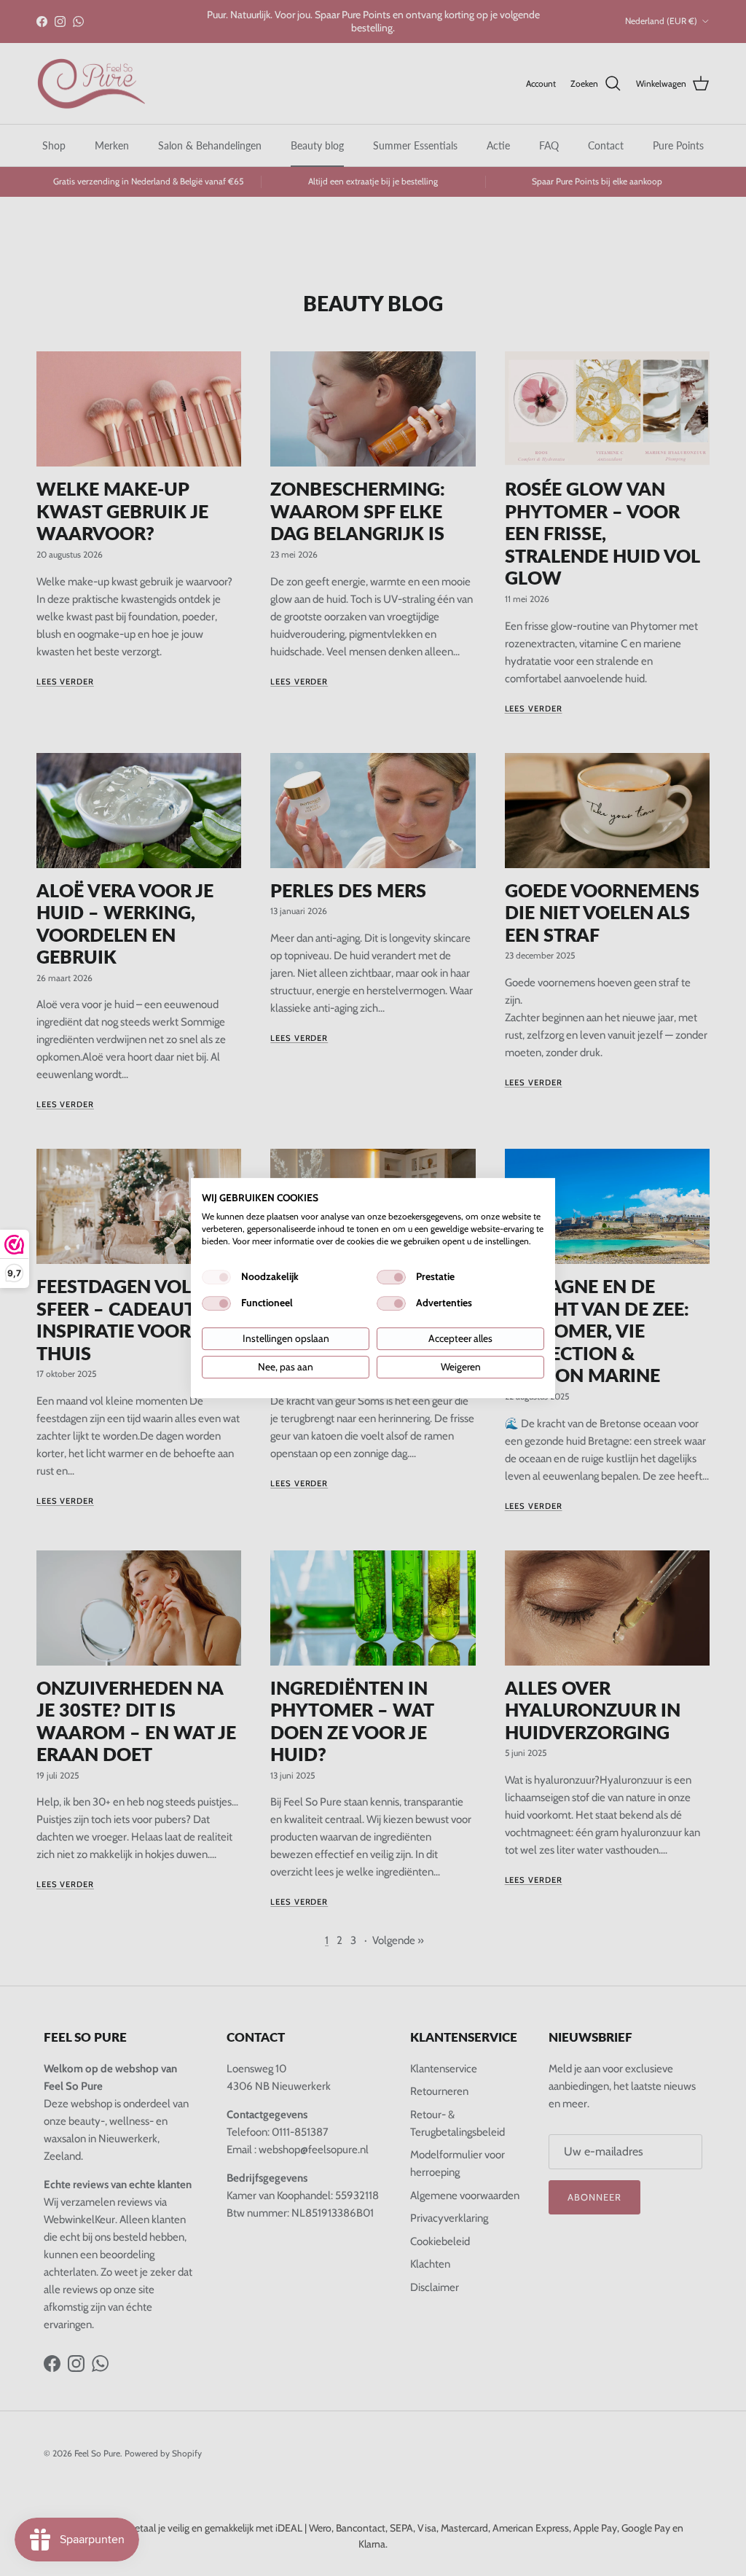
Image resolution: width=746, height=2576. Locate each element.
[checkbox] (216, 1277)
